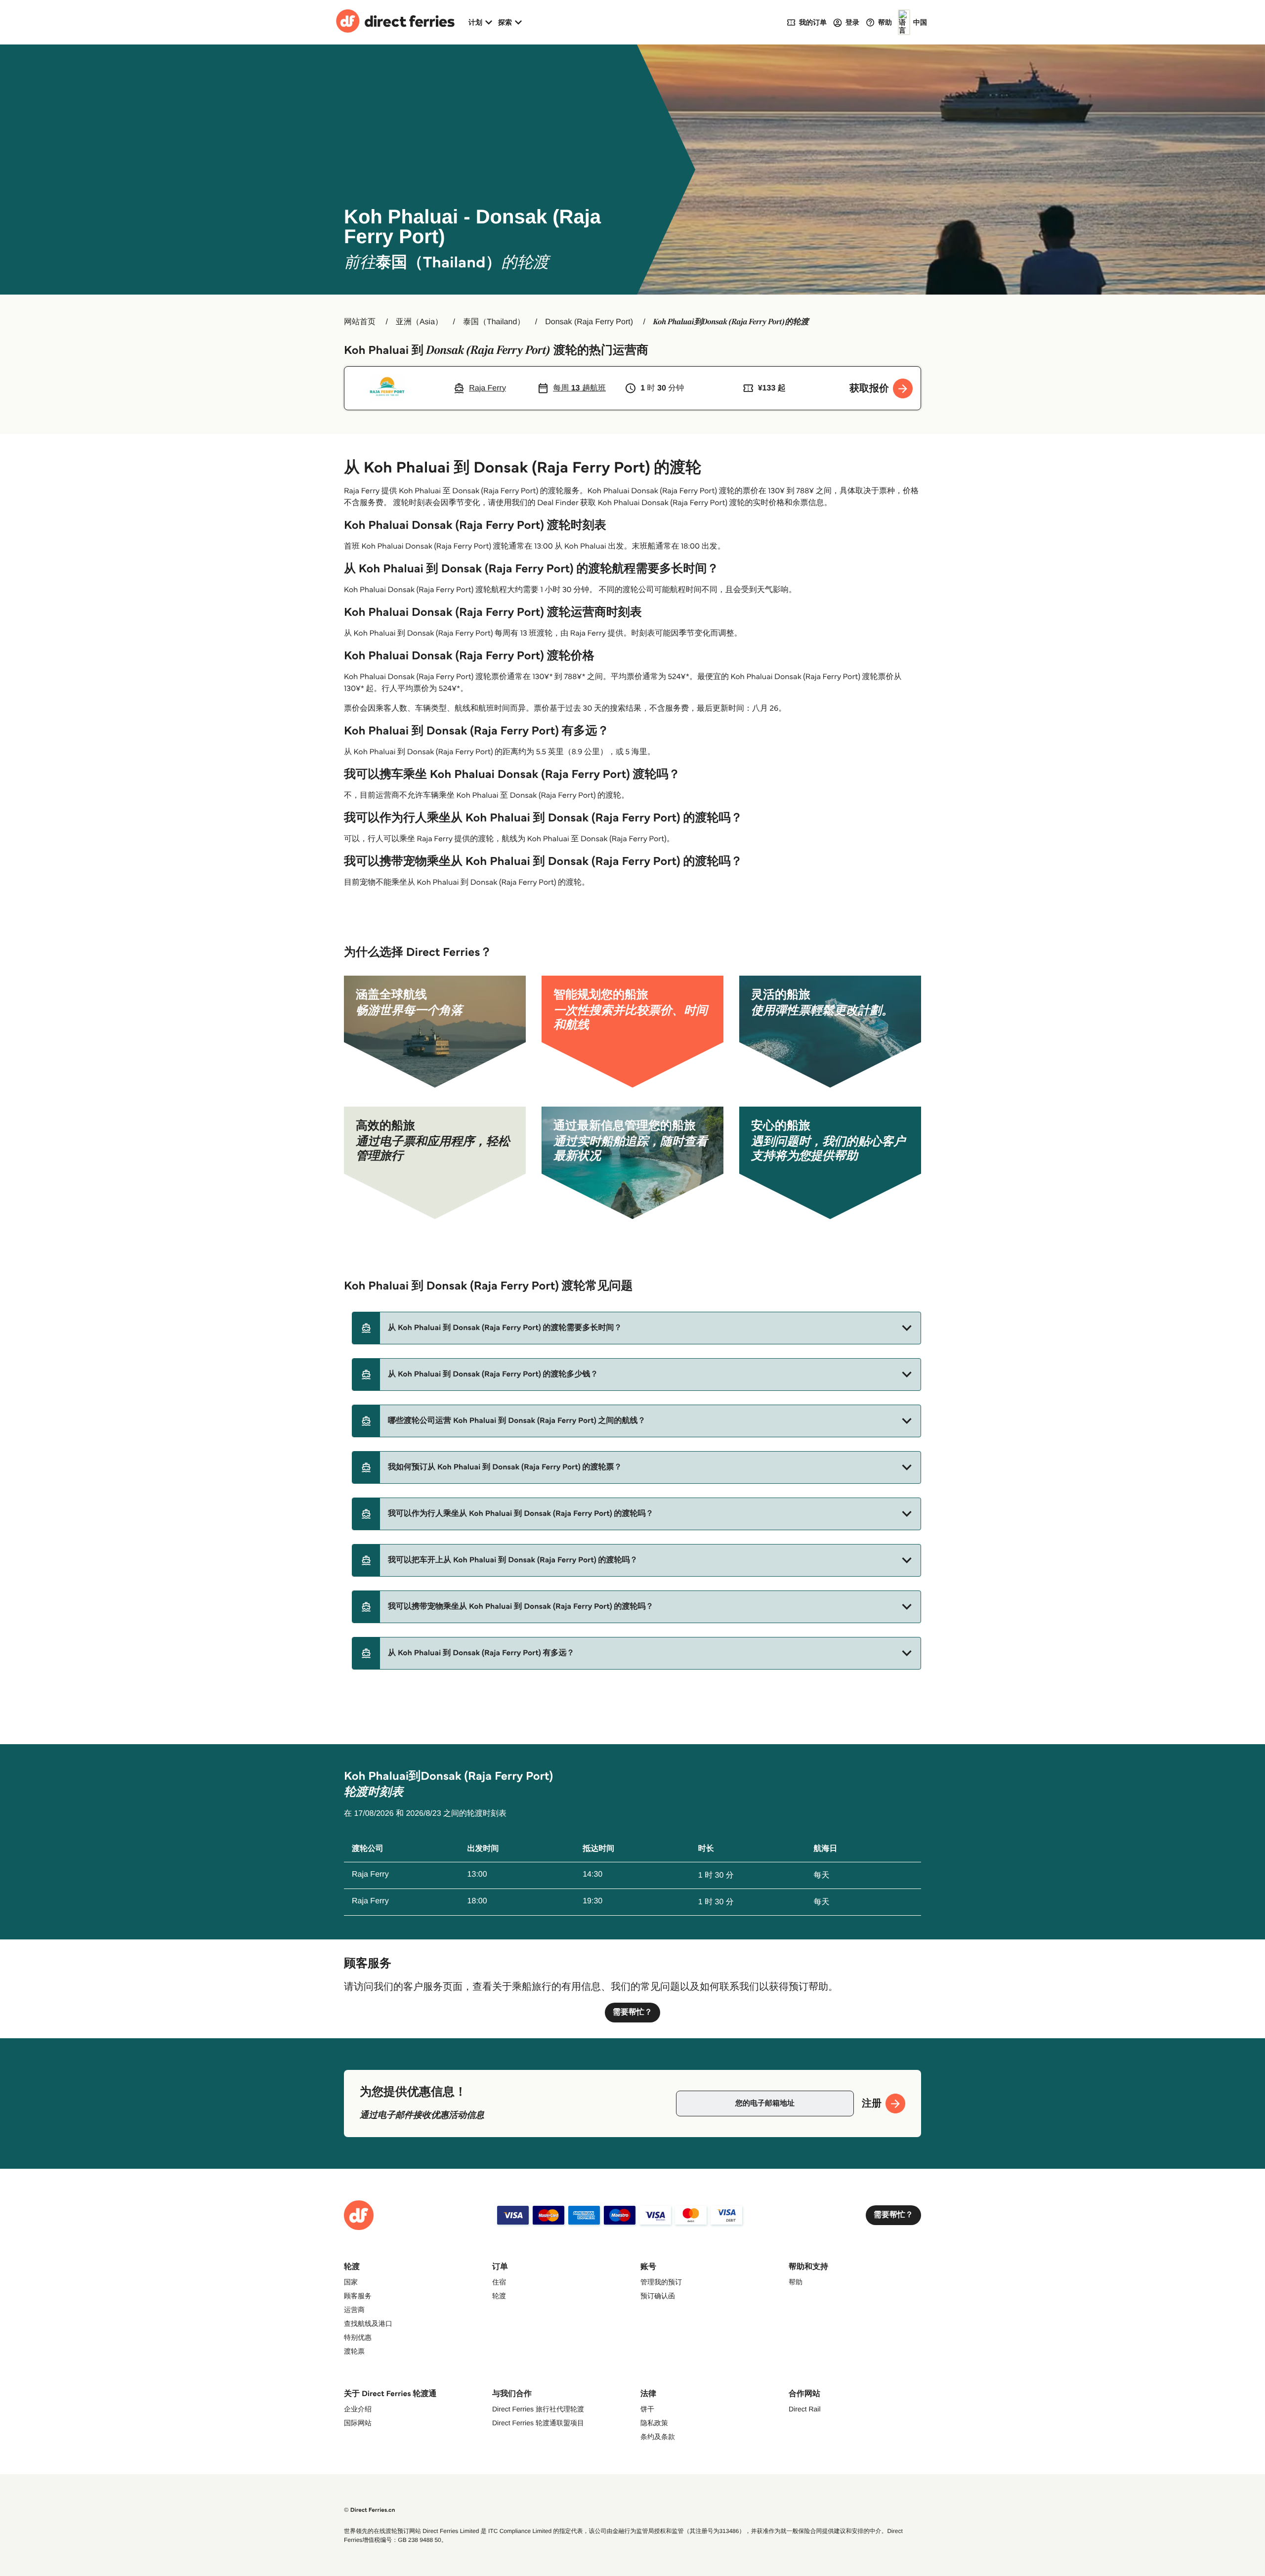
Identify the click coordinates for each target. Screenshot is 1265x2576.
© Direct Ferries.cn (370, 2510)
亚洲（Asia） (419, 322)
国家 (351, 2282)
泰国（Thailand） (494, 322)
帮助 (796, 2282)
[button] (636, 1328)
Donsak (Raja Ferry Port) (589, 322)
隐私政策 (654, 2423)
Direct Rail (805, 2409)
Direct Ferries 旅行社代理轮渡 (538, 2409)
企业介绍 (358, 2409)
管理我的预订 (661, 2282)
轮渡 (499, 2296)
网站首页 (360, 322)
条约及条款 (658, 2437)
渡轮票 (354, 2351)
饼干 (647, 2409)
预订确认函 (658, 2296)
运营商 (354, 2310)
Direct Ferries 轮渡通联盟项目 (538, 2423)
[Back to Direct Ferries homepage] (395, 22)
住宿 (499, 2282)
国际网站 (358, 2423)
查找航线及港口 (368, 2323)
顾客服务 (358, 2296)
